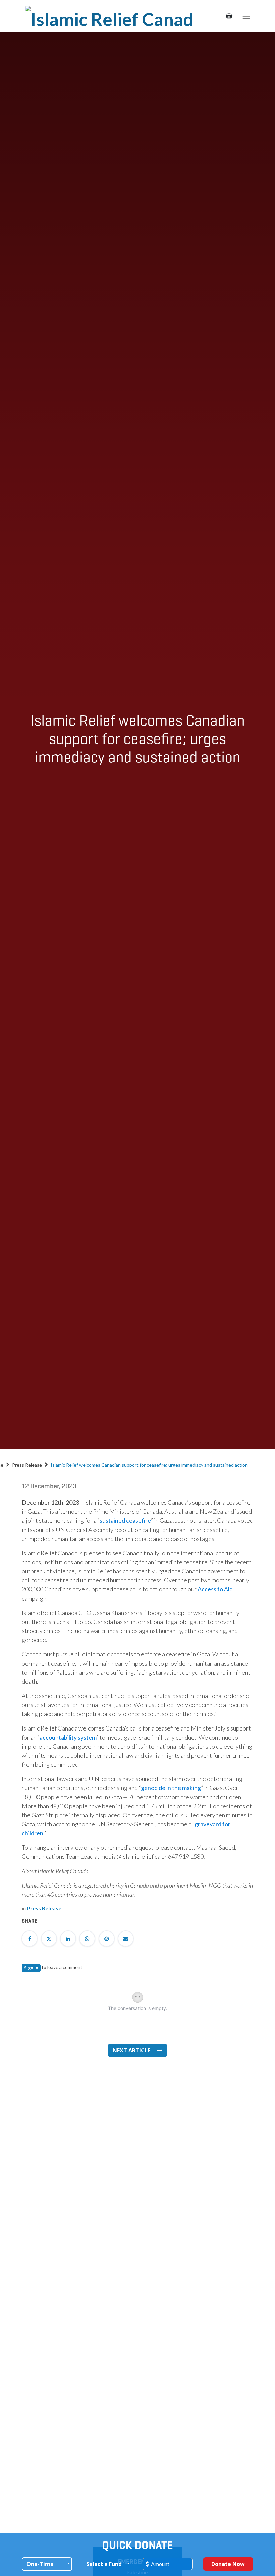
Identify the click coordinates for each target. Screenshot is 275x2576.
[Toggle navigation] (246, 16)
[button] (137, 2050)
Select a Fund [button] (104, 2564)
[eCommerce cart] (229, 16)
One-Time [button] (40, 2564)
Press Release (27, 1465)
